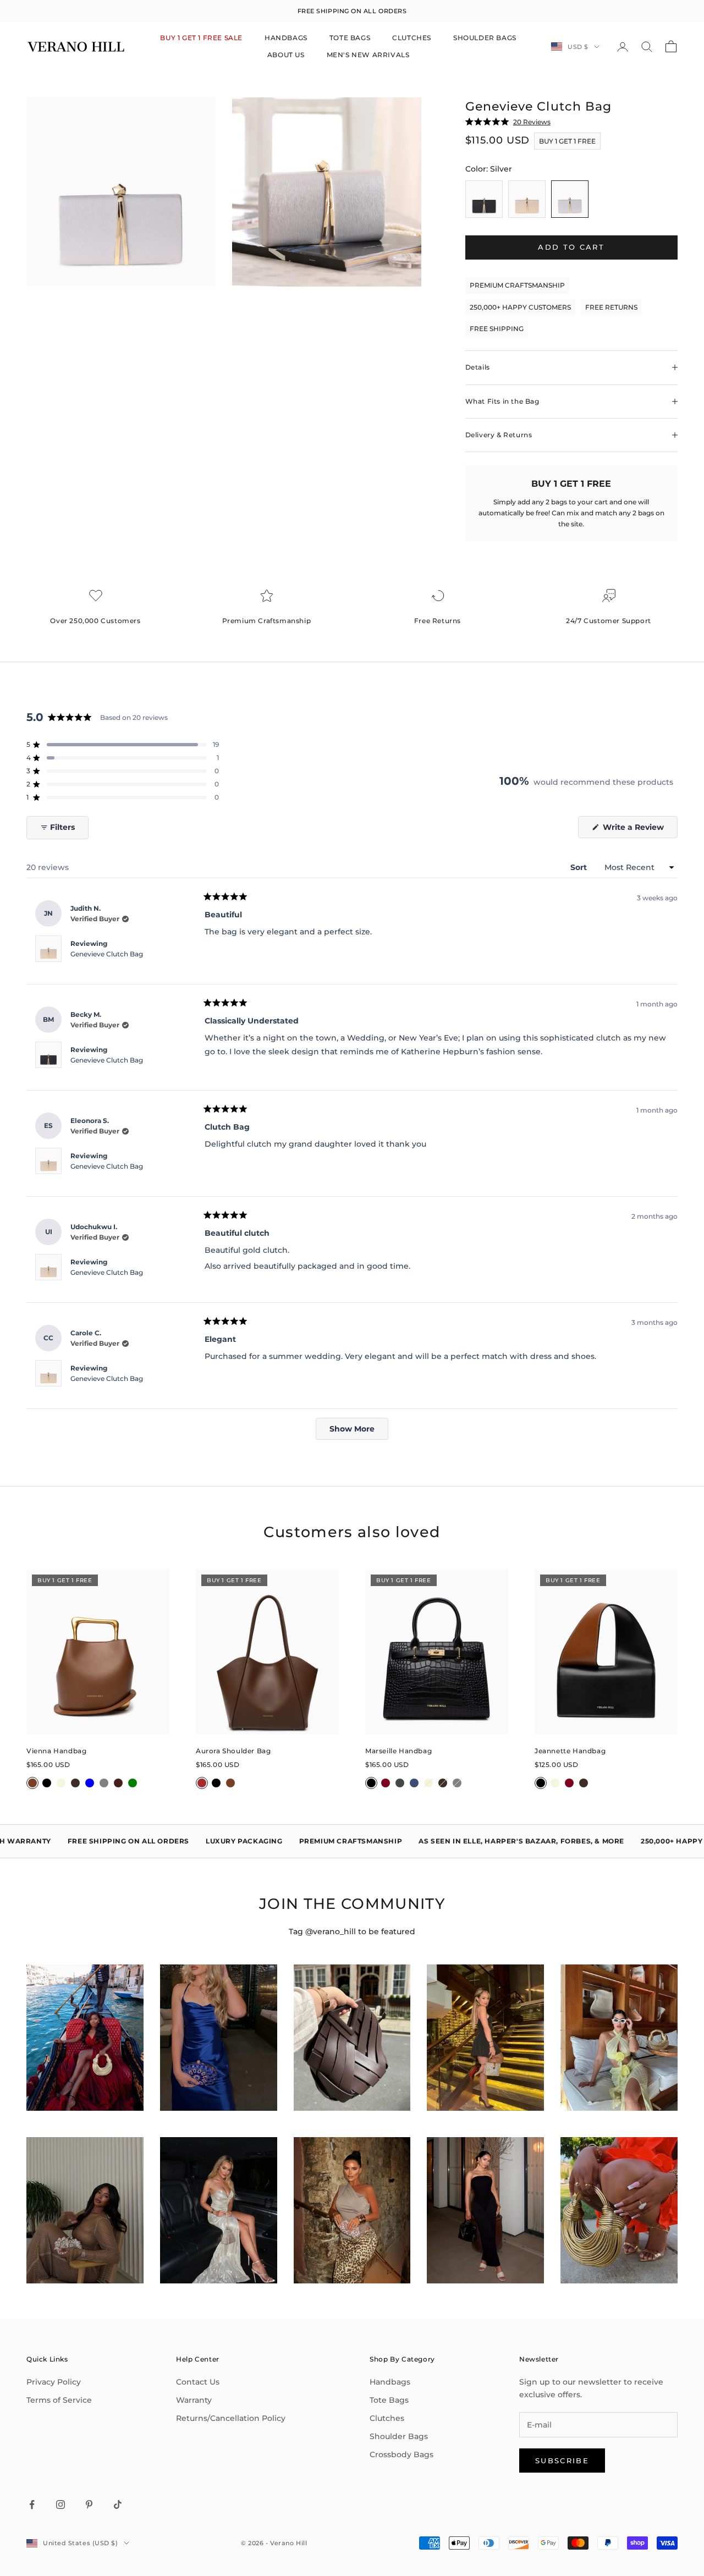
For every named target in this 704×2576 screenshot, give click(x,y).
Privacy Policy (54, 2382)
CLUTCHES (412, 38)
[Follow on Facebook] (32, 2505)
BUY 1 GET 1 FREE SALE (201, 38)
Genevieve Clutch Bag (107, 954)
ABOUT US (286, 55)
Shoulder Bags (399, 2436)
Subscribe (562, 2461)
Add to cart (571, 247)
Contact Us (198, 2382)
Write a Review (639, 830)
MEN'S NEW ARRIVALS (368, 55)
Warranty (194, 2400)
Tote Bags (389, 2400)
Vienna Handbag (56, 1751)
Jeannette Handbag (570, 1751)
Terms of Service (59, 2400)
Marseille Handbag (398, 1751)
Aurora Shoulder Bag (233, 1751)
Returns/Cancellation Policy (231, 2418)
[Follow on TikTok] (118, 2505)
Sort (580, 867)
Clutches (387, 2418)
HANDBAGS (286, 38)
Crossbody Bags (402, 2454)
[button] (123, 745)
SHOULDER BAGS (485, 38)
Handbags (390, 2382)
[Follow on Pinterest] (89, 2505)
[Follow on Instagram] (61, 2505)
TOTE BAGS (350, 38)
